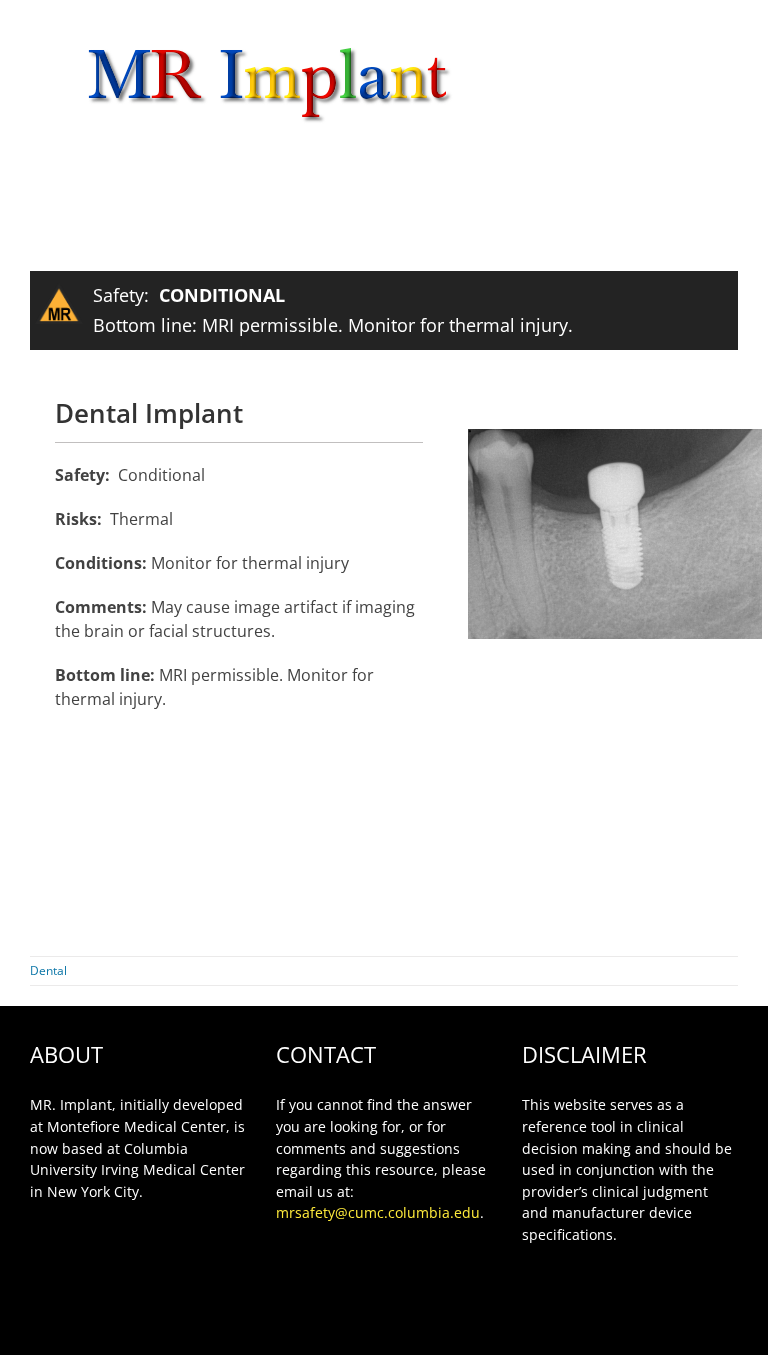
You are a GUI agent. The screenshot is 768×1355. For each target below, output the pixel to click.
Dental (48, 970)
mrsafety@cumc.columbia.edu (378, 1212)
